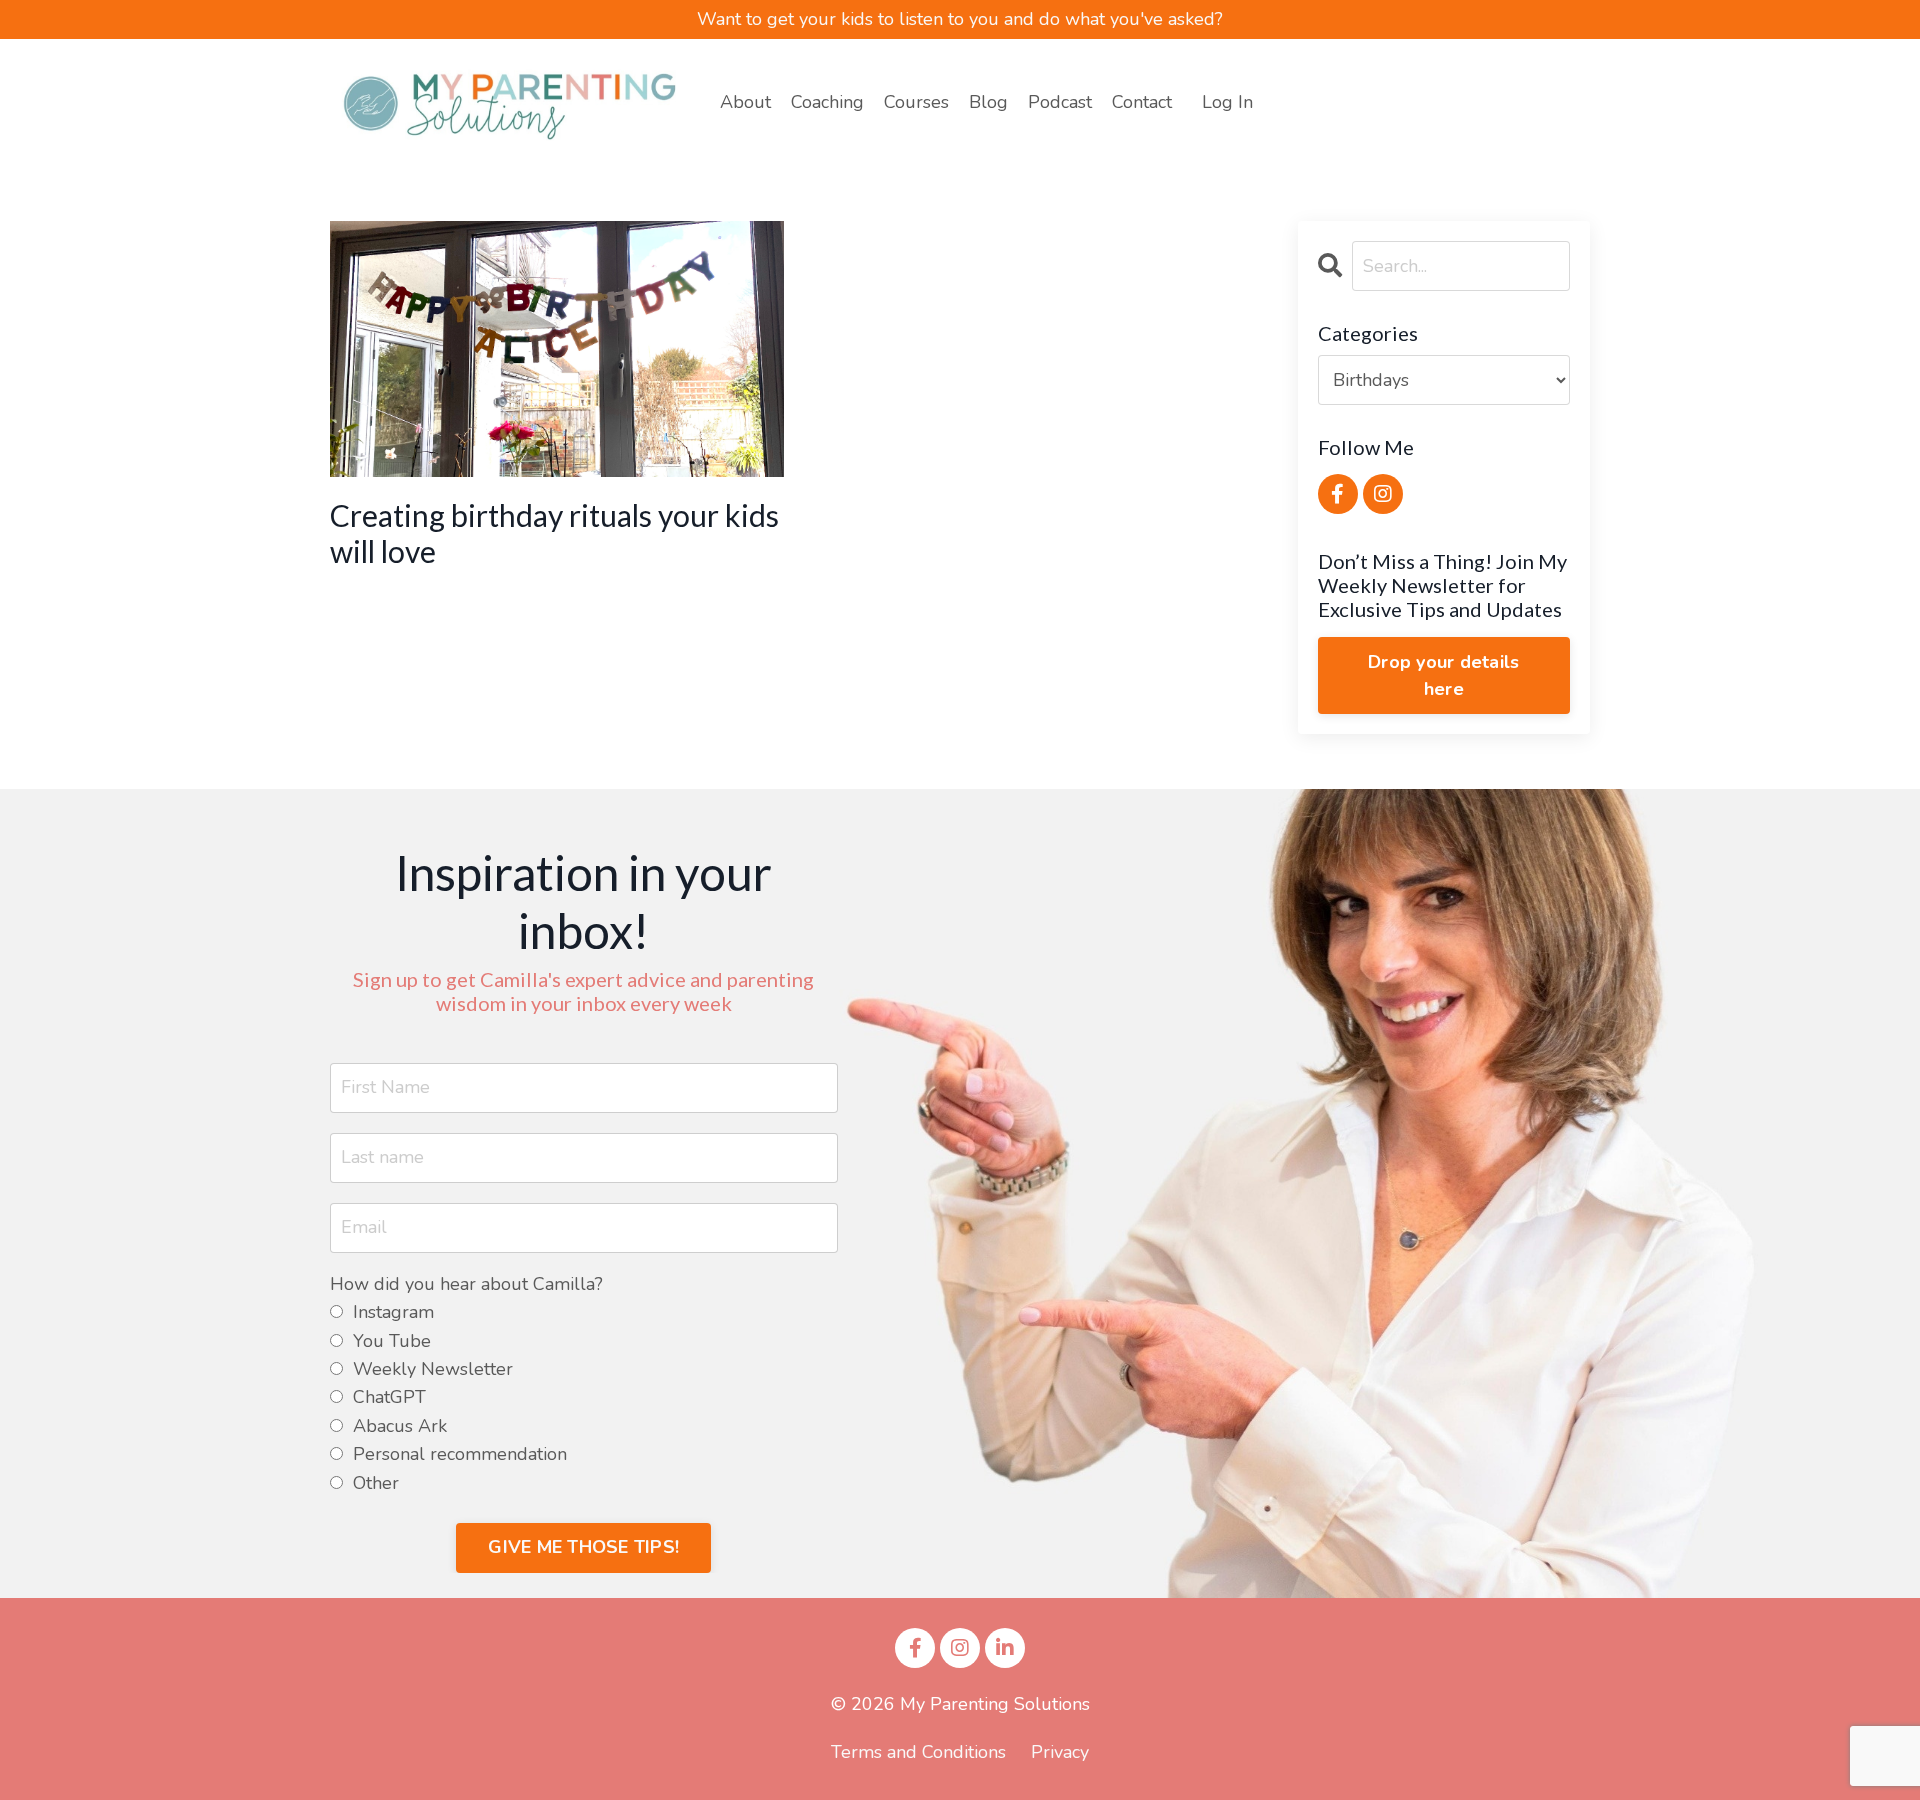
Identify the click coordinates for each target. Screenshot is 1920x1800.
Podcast (1060, 102)
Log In (1227, 102)
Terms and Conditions (918, 1752)
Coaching (827, 102)
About (745, 102)
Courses (916, 102)
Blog (988, 102)
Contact (1142, 102)
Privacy (1060, 1752)
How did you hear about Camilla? (466, 1284)
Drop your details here (1443, 675)
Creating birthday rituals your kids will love (554, 533)
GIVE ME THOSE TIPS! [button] (583, 1547)
